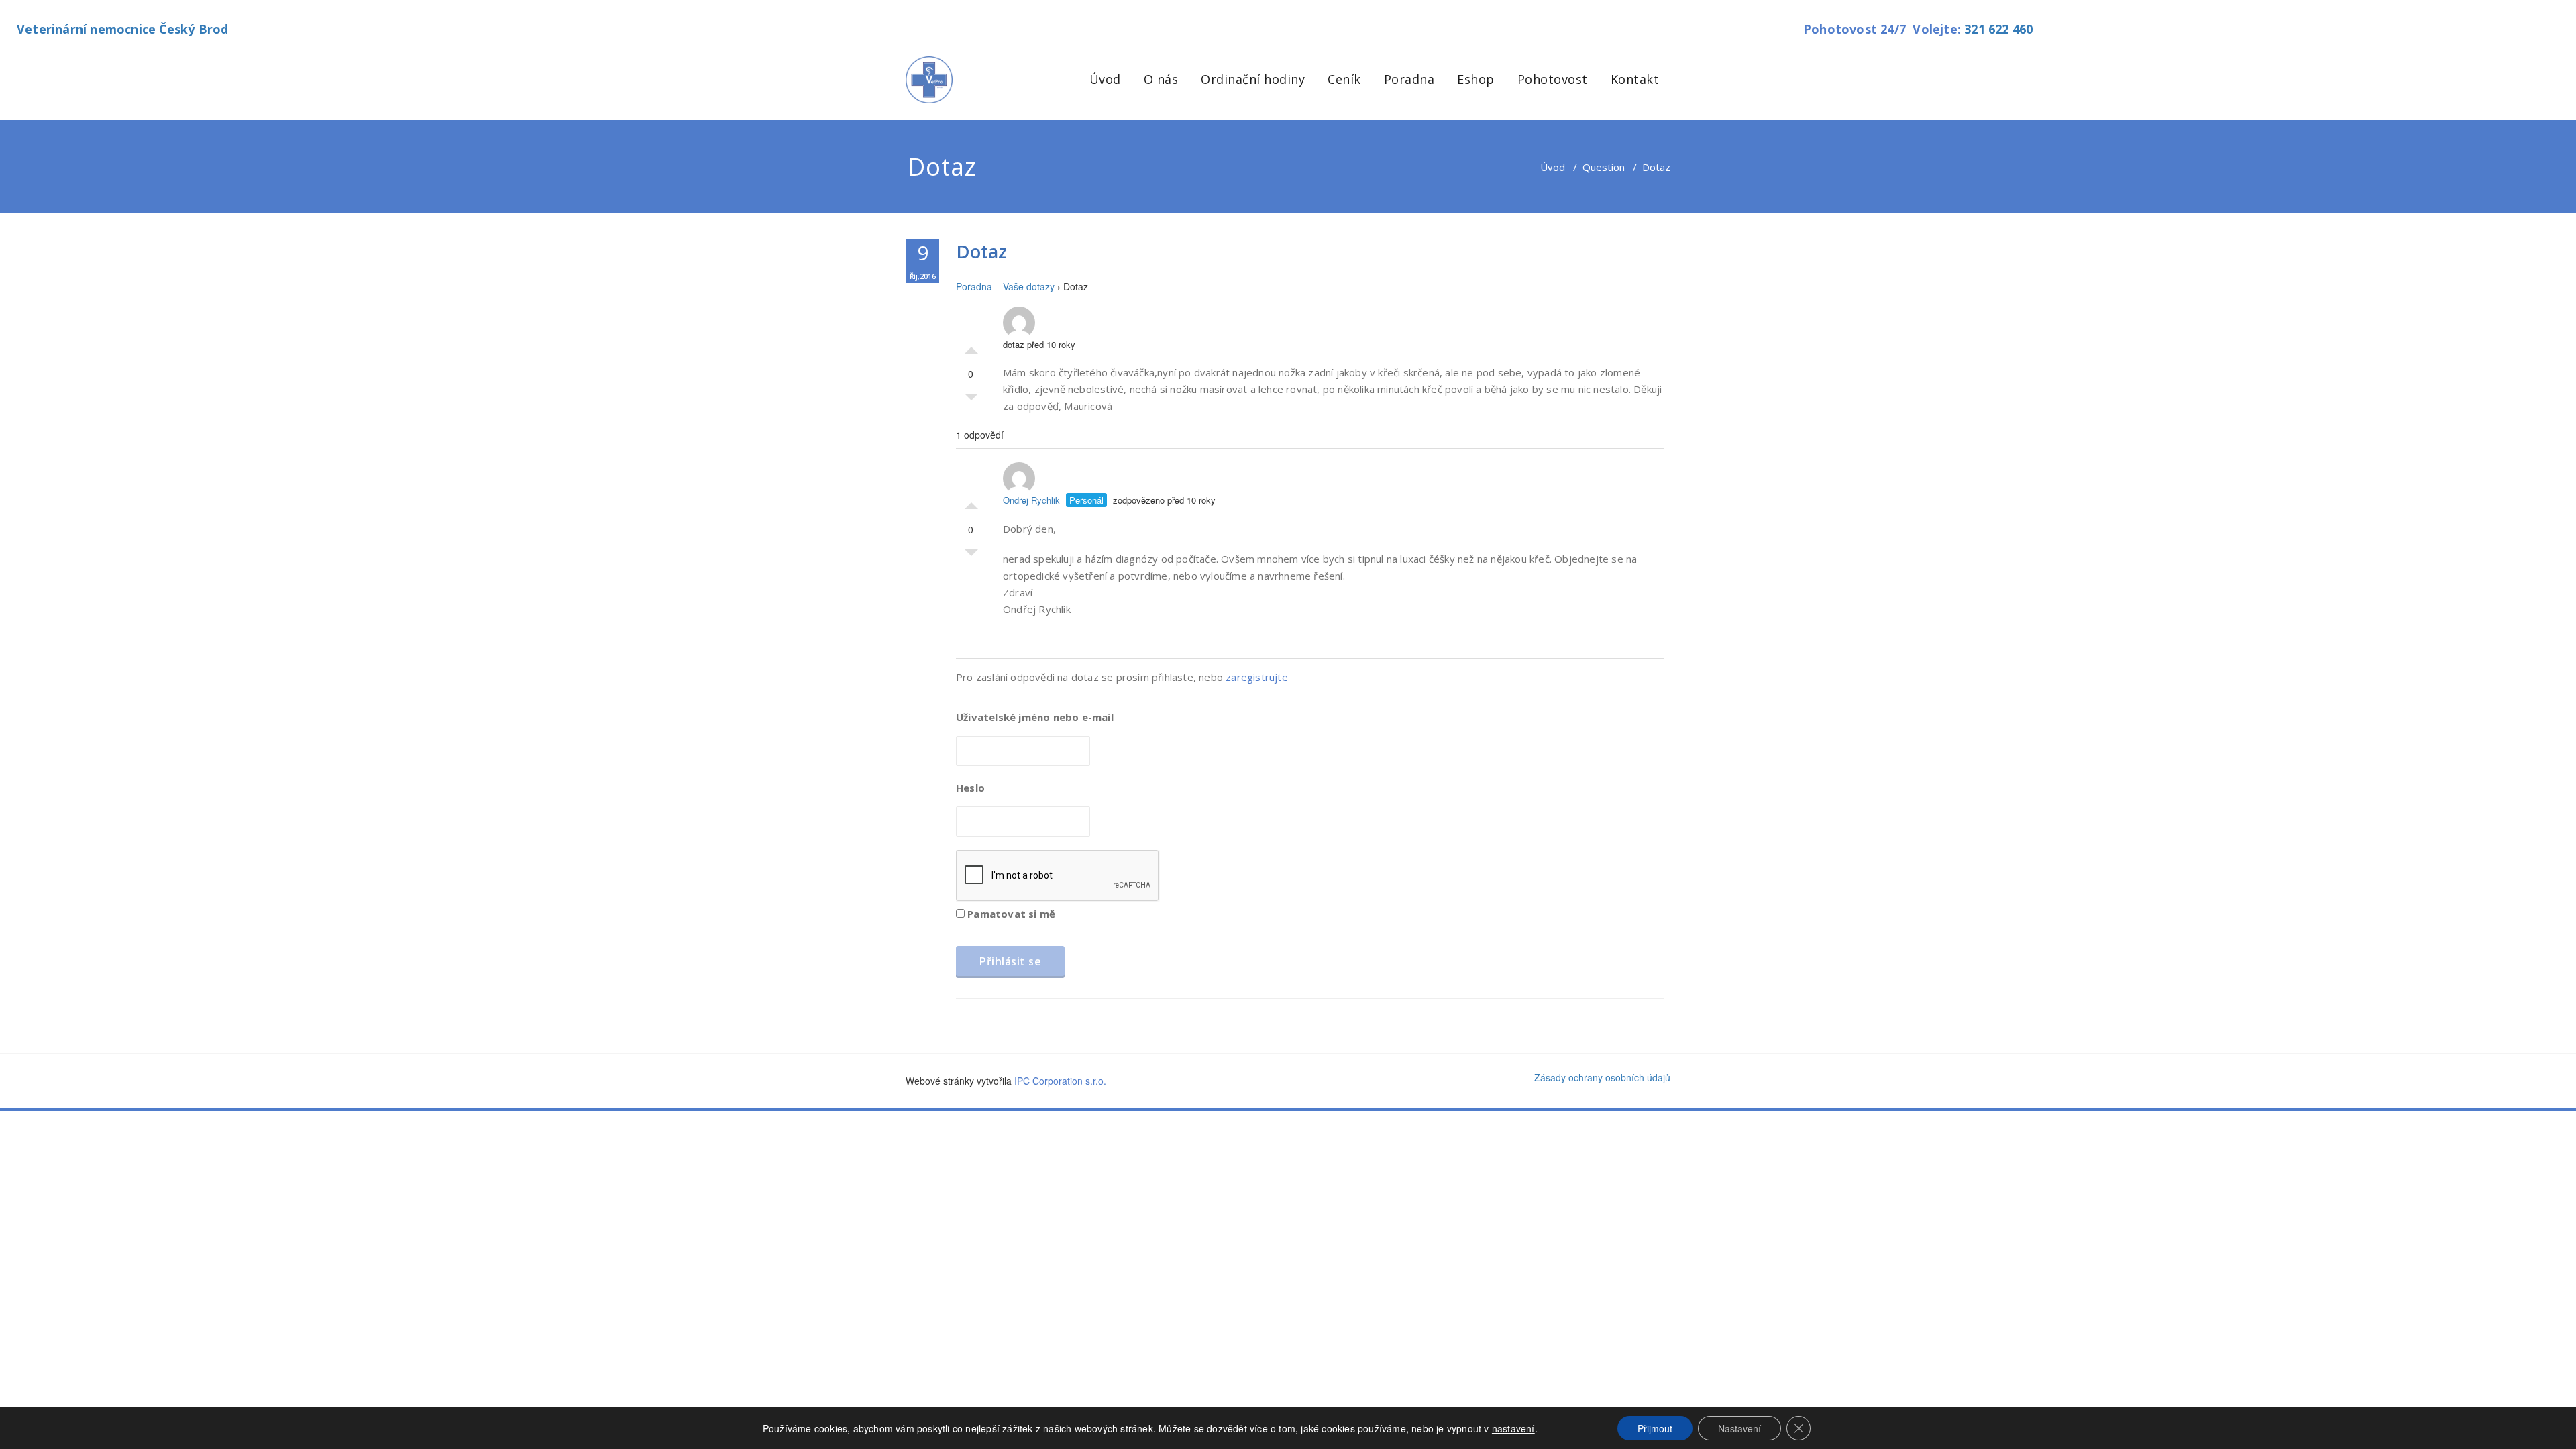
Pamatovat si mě (1010, 914)
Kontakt (1635, 79)
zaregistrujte (1257, 677)
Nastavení (1739, 1428)
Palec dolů (971, 400)
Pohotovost (1553, 79)
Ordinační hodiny (1253, 79)
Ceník (1344, 79)
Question (1604, 167)
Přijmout (1655, 1428)
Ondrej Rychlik (1031, 500)
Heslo (970, 788)
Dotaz (981, 251)
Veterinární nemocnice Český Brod (122, 29)
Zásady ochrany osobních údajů (1602, 1077)
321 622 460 (1998, 29)
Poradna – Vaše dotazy (1005, 286)
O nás (1161, 79)
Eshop (1476, 79)
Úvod (1105, 79)
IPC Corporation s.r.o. (1060, 1081)
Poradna (1409, 79)
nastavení (1513, 1428)
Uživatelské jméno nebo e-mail (1035, 717)
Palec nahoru (971, 347)
